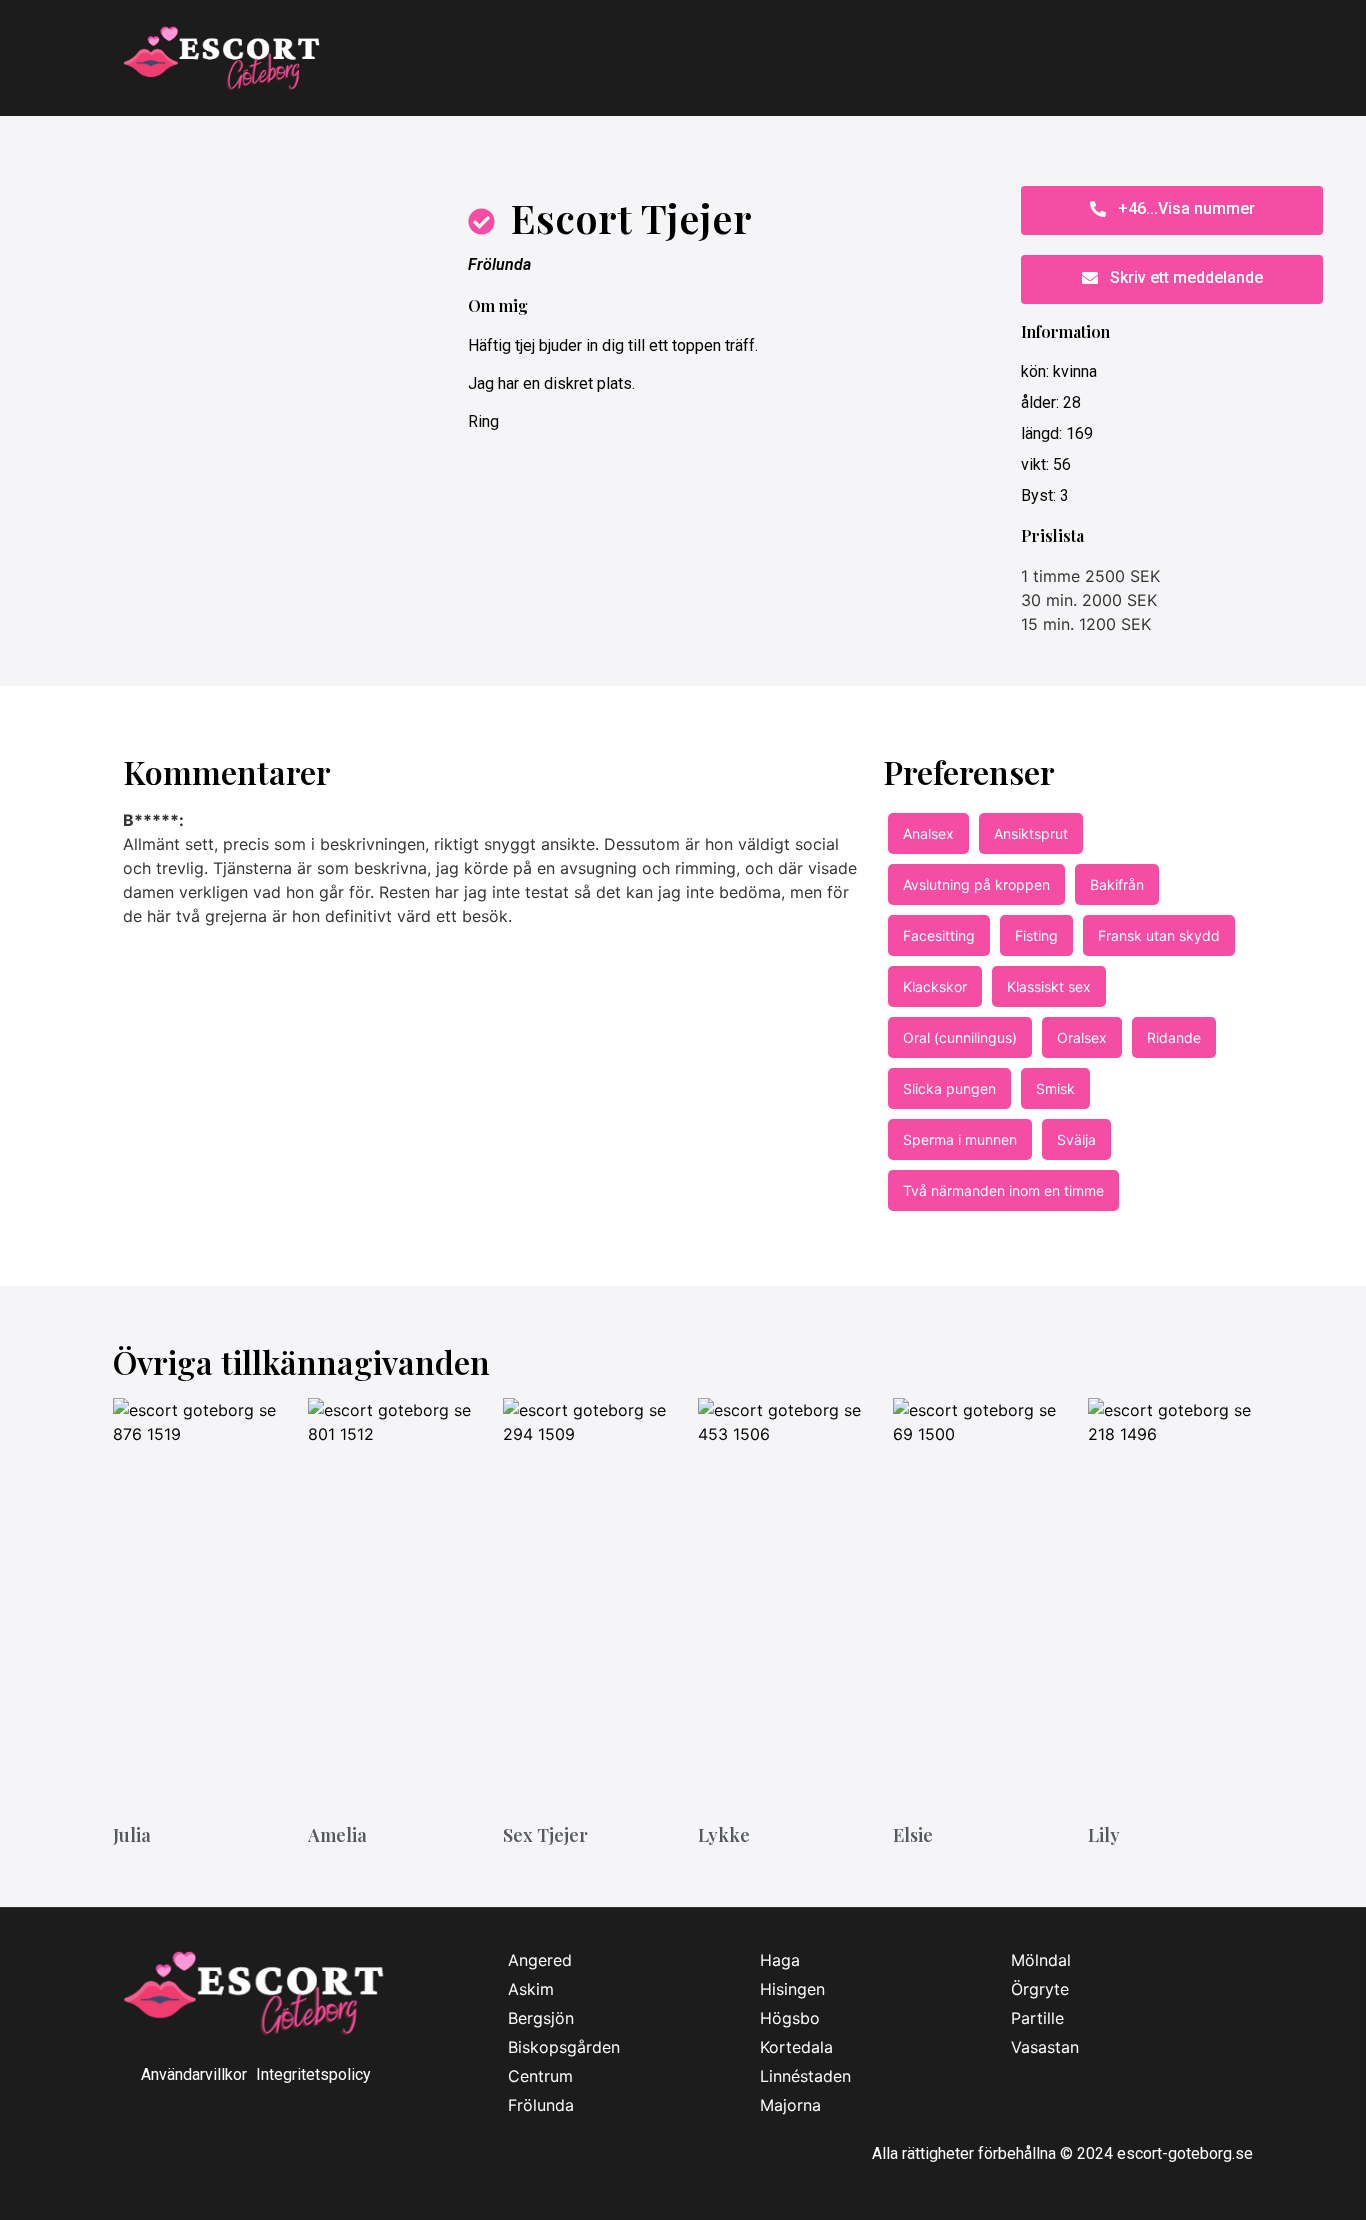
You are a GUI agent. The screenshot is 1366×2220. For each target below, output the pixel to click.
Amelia (337, 1835)
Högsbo (790, 2018)
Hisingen (792, 1989)
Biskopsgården (564, 2047)
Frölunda (499, 264)
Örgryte (1040, 1989)
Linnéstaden (805, 2076)
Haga (780, 1960)
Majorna (790, 2105)
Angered (540, 1960)
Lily (1104, 1835)
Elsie (913, 1835)
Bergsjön (541, 2018)
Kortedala (796, 2047)
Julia (132, 1835)
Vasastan (1045, 2047)
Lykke (724, 1835)
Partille (1037, 2018)
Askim (531, 1989)
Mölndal (1041, 1960)
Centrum (540, 2076)
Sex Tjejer (545, 1835)
